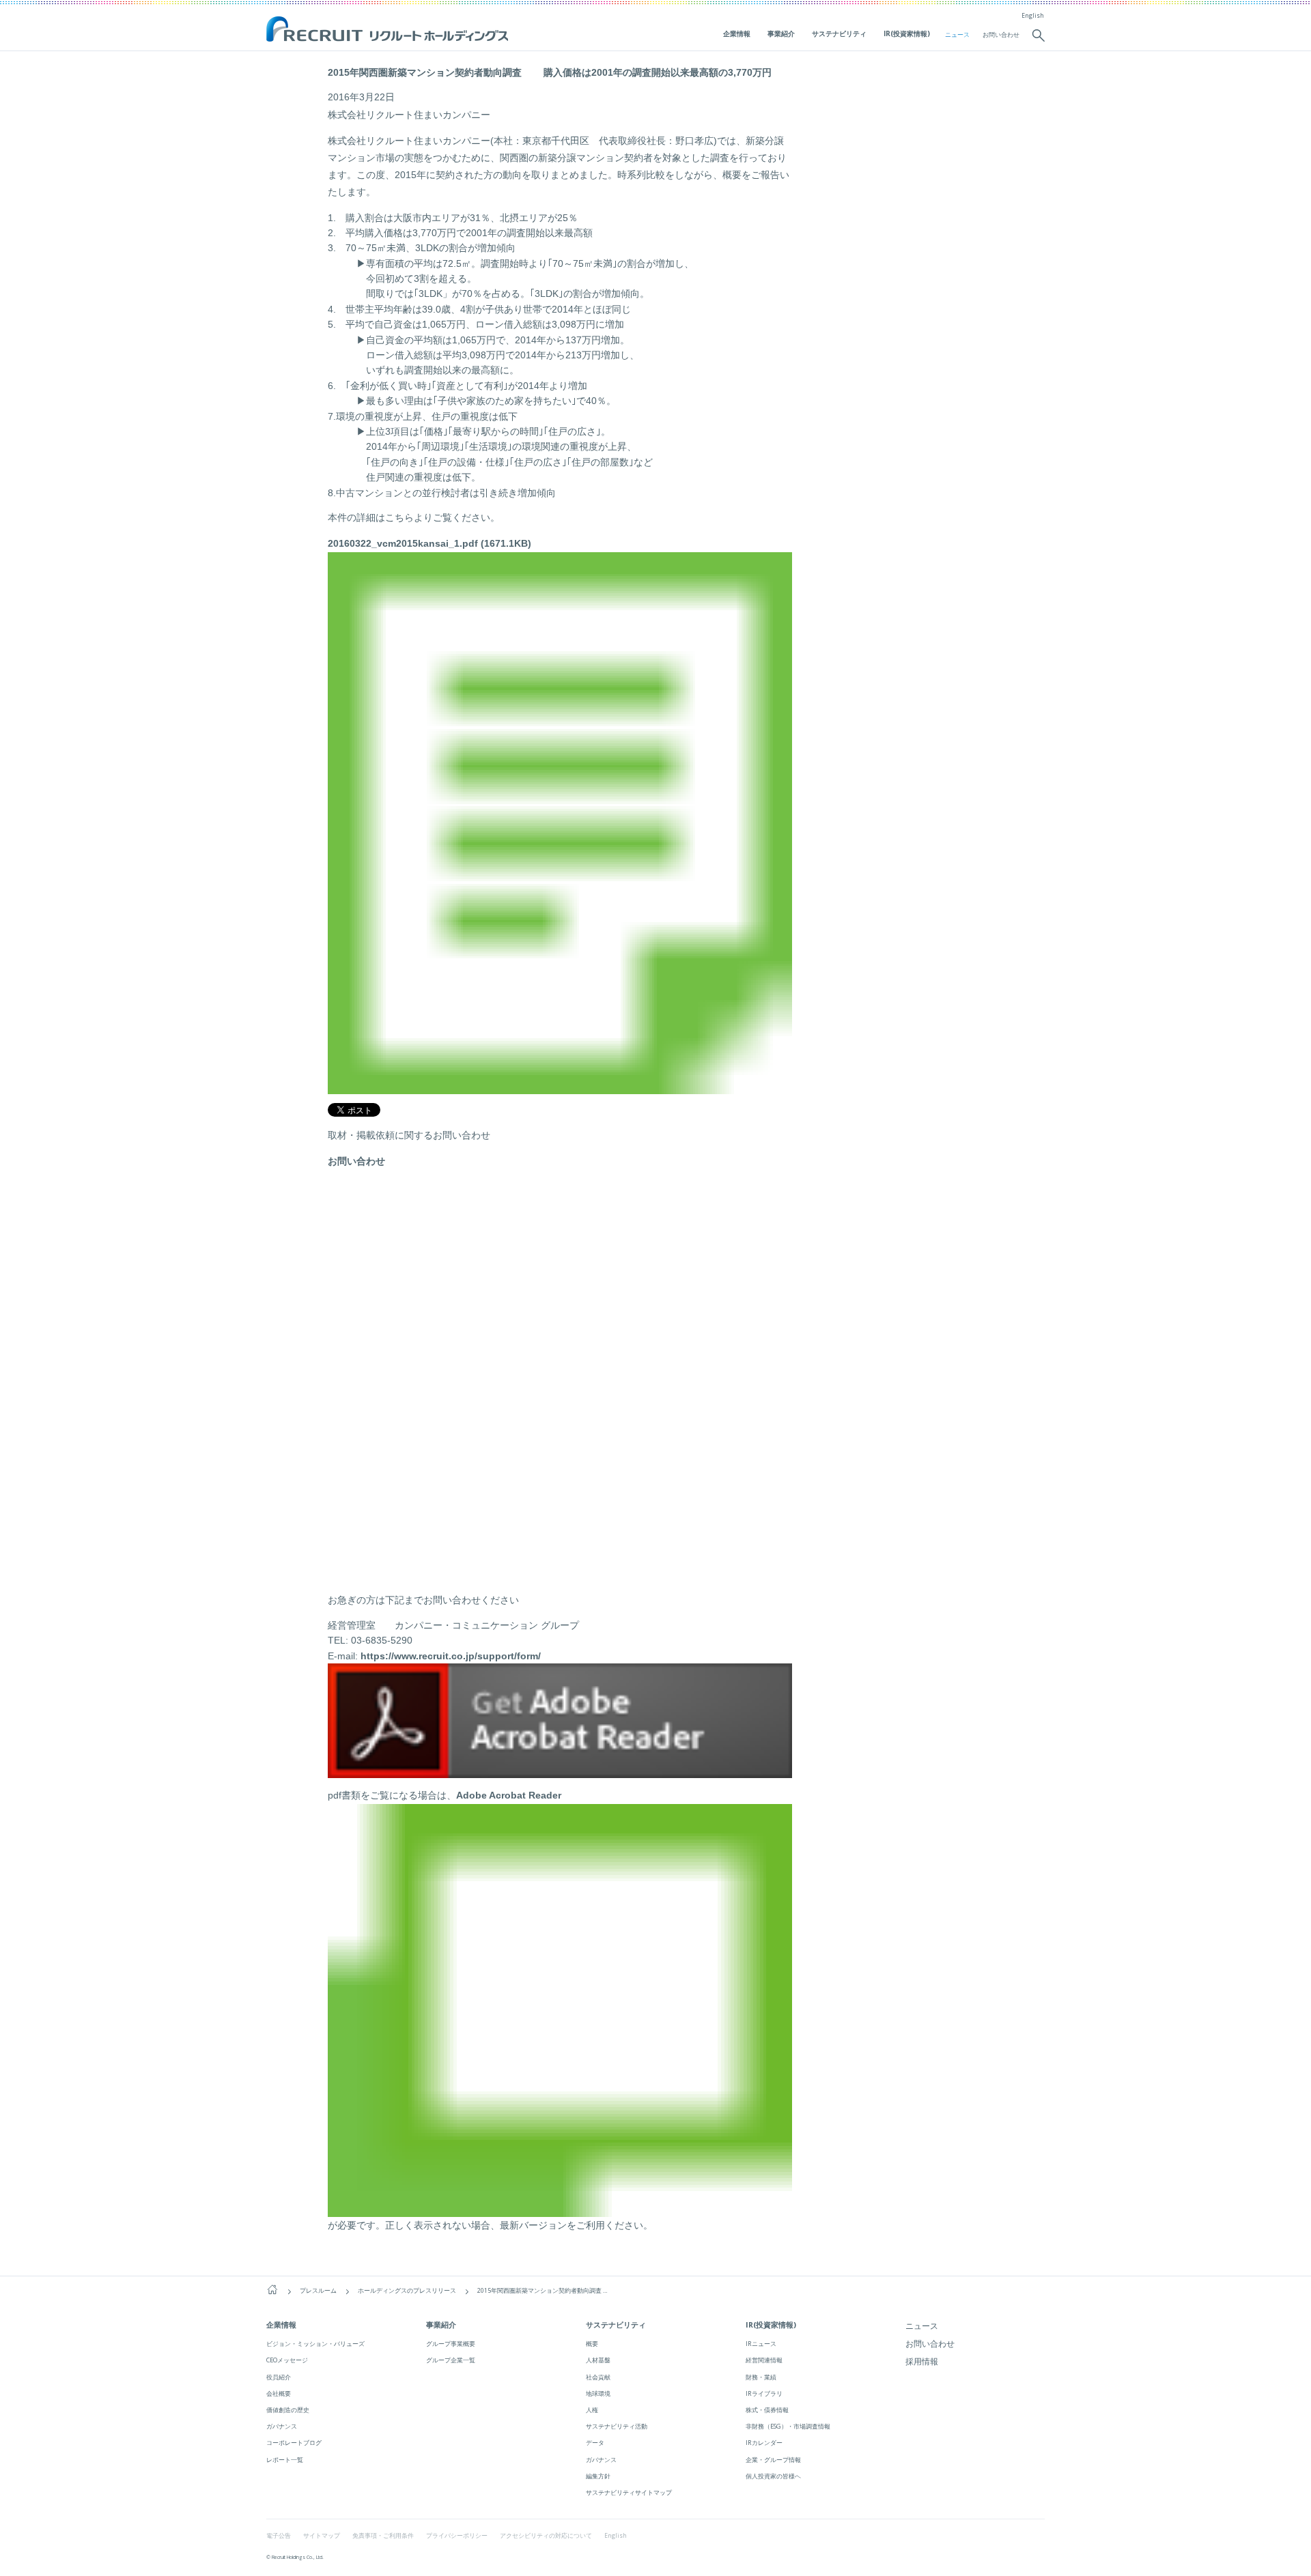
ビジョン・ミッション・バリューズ (315, 2344)
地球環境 (598, 2393)
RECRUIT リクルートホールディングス (389, 30)
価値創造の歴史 (288, 2410)
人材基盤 (598, 2360)
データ (595, 2443)
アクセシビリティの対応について (546, 2536)
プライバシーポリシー (457, 2536)
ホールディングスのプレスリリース (407, 2291)
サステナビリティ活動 (617, 2426)
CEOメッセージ (287, 2360)
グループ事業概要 (451, 2344)
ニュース (957, 35)
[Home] (272, 2290)
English (1033, 16)
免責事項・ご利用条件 (383, 2536)
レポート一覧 (285, 2460)
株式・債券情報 (767, 2410)
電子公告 (279, 2536)
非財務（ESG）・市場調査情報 (788, 2426)
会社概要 (279, 2393)
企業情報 (737, 33)
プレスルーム (318, 2291)
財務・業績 (761, 2377)
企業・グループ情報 (773, 2460)
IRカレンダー (764, 2443)
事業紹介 (781, 33)
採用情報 (922, 2361)
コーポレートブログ (294, 2443)
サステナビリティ (839, 33)
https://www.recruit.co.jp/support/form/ (451, 1656)
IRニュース (761, 2344)
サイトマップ (322, 2536)
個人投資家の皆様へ (773, 2476)
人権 (592, 2410)
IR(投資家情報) (907, 33)
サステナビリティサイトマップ (629, 2492)
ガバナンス (282, 2426)
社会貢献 (598, 2377)
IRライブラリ (764, 2393)
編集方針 (598, 2476)
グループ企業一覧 (451, 2360)
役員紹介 (279, 2377)
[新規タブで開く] (560, 1771)
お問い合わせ (1001, 35)
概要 (592, 2344)
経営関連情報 (764, 2360)
